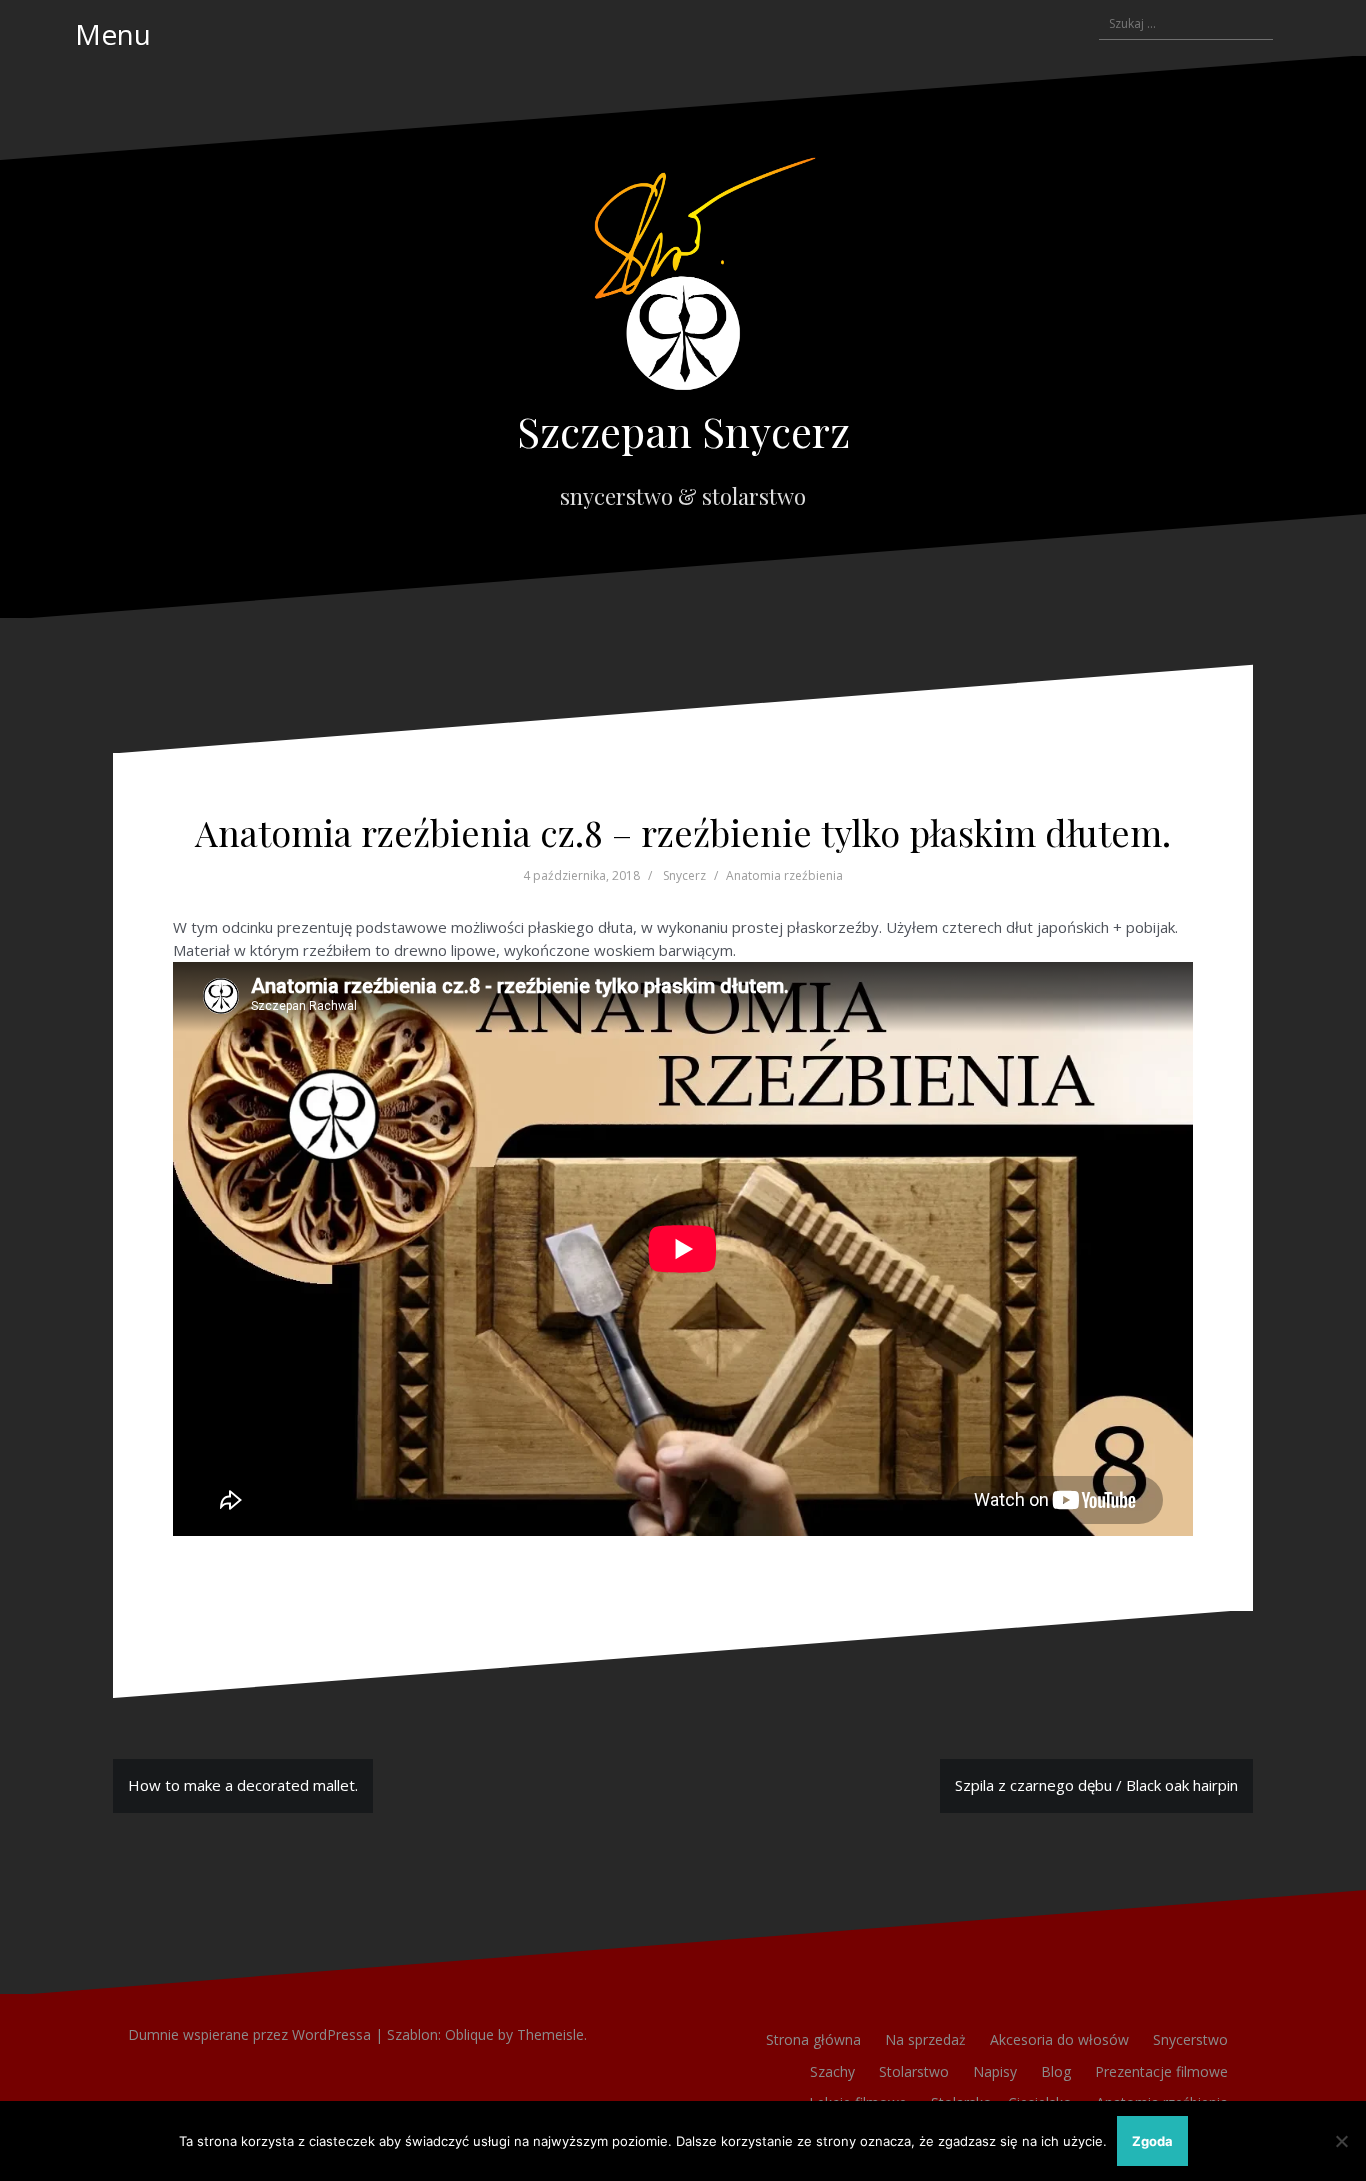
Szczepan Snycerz (683, 431)
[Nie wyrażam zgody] (1341, 2141)
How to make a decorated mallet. (243, 1785)
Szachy (832, 2071)
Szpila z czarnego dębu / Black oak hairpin (1096, 1785)
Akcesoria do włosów (1059, 2039)
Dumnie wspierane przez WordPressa (249, 2034)
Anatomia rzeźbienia (784, 875)
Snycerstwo (1190, 2039)
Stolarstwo (914, 2071)
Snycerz (684, 875)
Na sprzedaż (925, 2039)
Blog (1056, 2071)
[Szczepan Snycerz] (683, 280)
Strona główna (813, 2039)
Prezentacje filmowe (1161, 2071)
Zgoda (1152, 2141)
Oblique (469, 2034)
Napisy (995, 2071)
